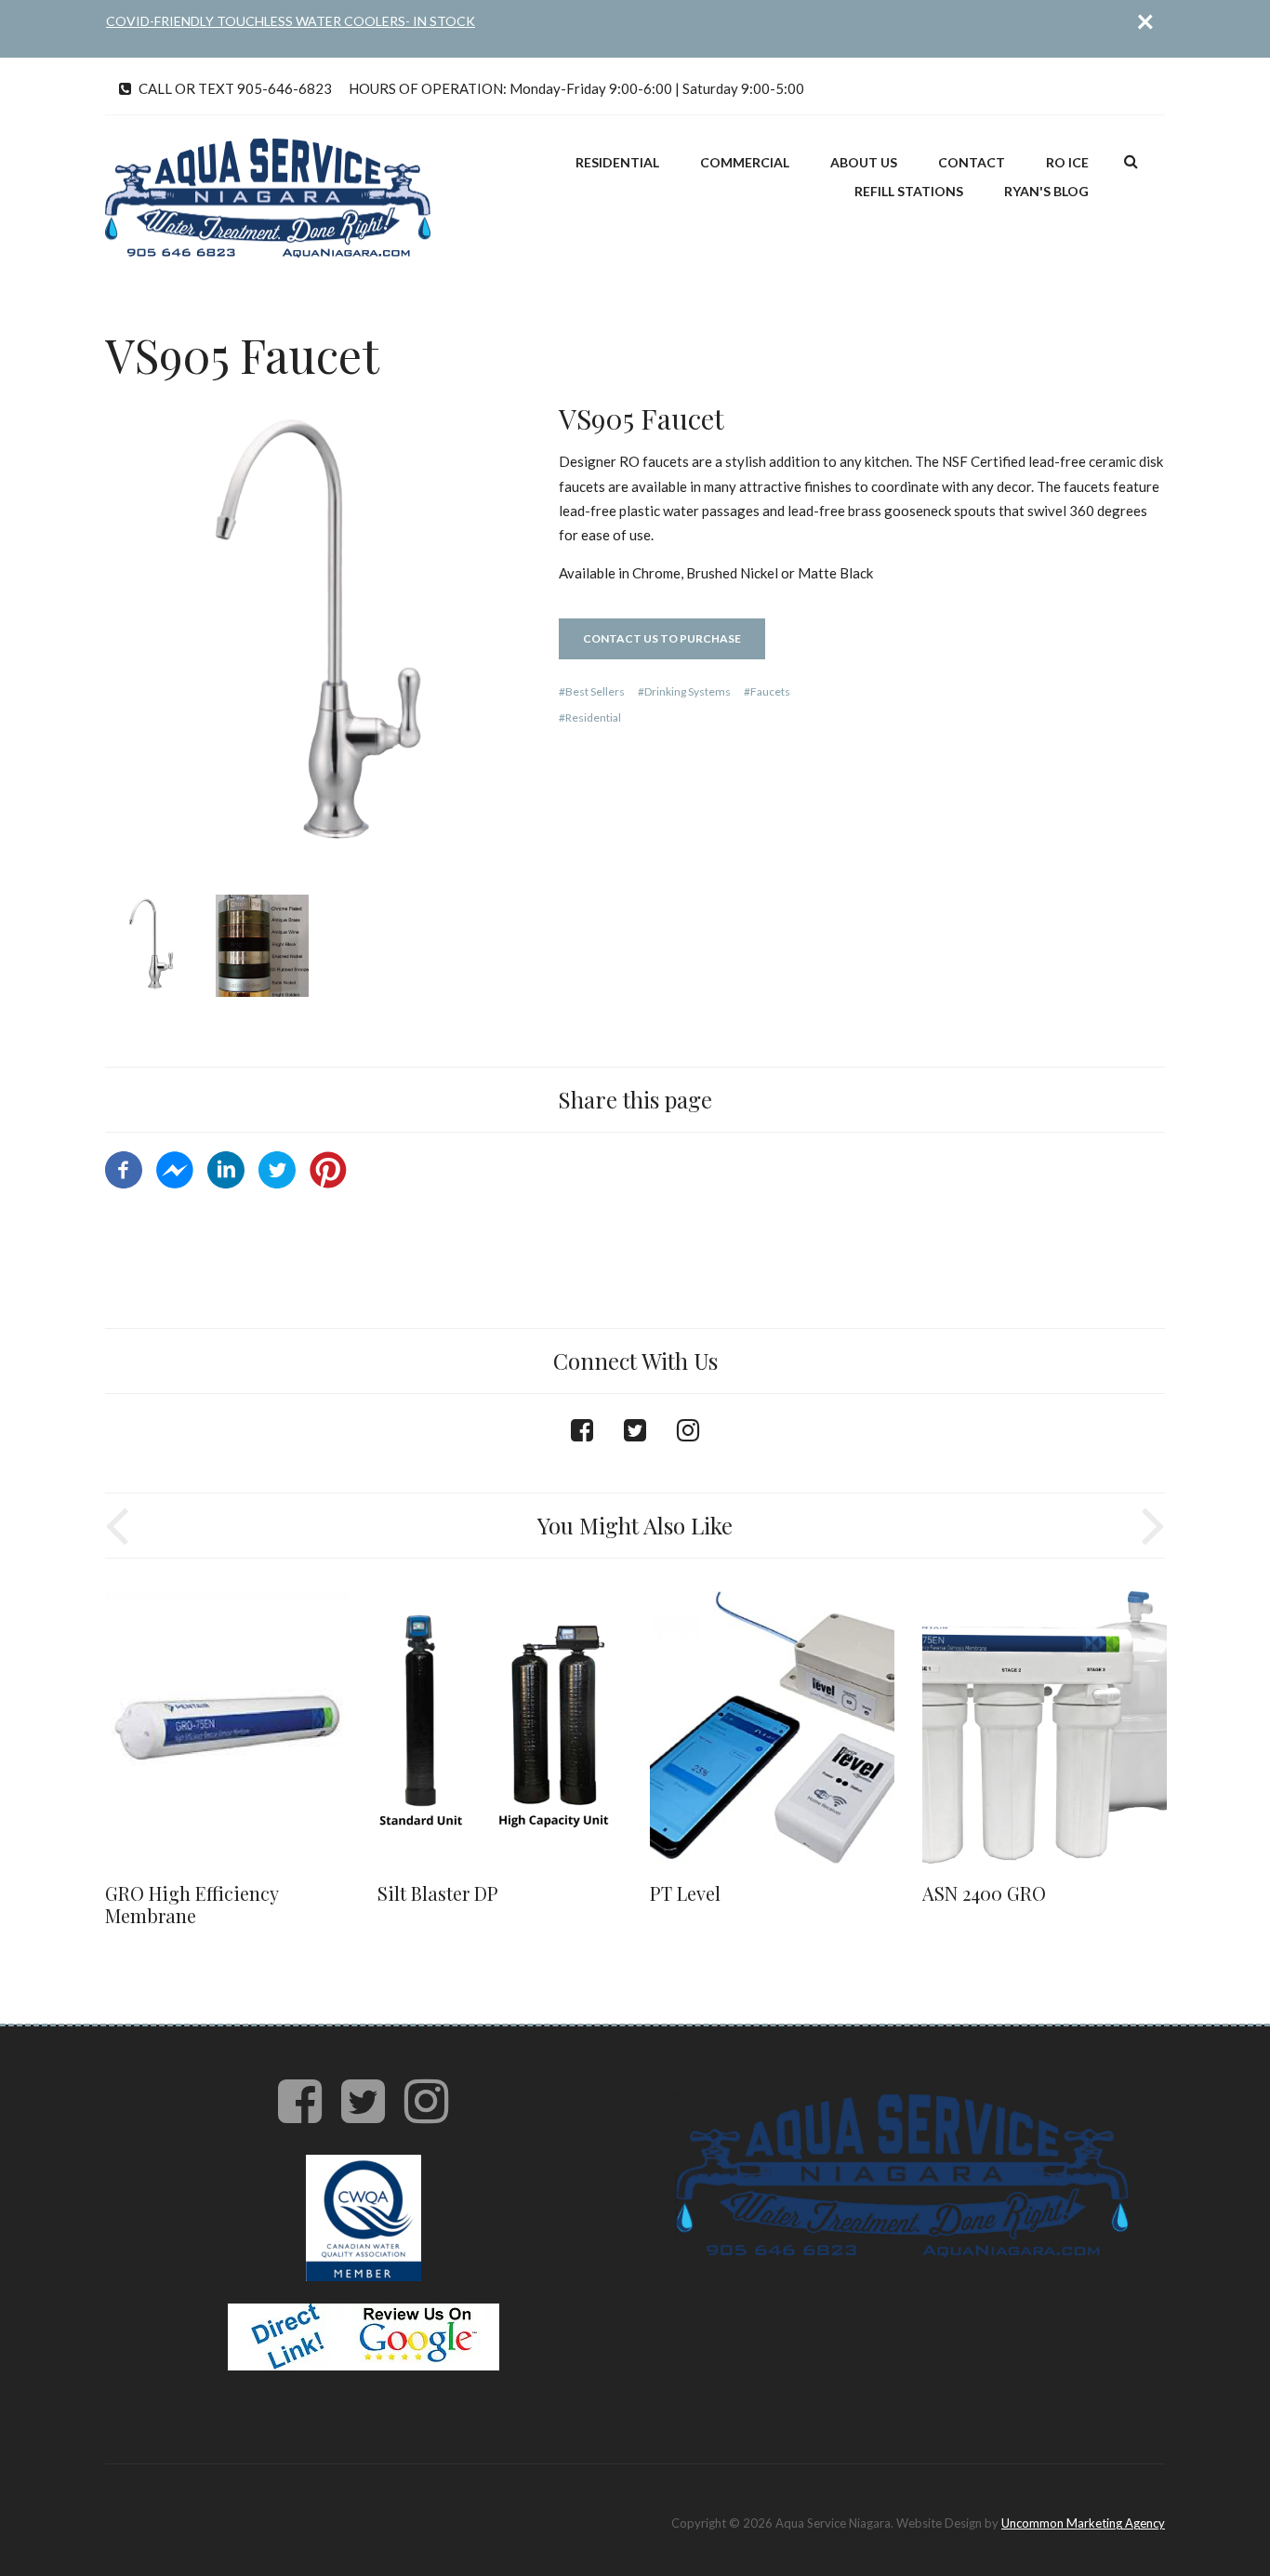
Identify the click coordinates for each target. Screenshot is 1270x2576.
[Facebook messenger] (175, 1168)
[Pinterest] (328, 1168)
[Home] (268, 196)
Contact (972, 162)
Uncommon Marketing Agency (1083, 2523)
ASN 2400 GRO (984, 1893)
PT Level (685, 1893)
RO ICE (1067, 162)
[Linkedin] (226, 1168)
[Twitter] (277, 1168)
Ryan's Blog (1046, 191)
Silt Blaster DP (438, 1893)
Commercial (745, 162)
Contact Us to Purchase (662, 638)
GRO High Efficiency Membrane (192, 1904)
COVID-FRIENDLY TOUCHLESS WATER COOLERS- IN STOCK (291, 21)
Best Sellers (595, 691)
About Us (864, 162)
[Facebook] (124, 1168)
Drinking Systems (688, 691)
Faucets (770, 691)
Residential (617, 162)
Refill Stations (909, 191)
